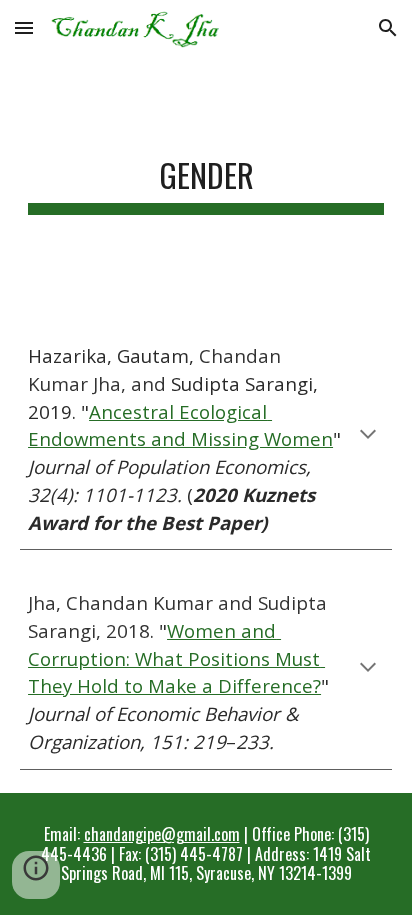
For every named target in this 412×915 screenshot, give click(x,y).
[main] (206, 179)
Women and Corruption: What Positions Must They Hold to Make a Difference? (176, 658)
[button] (24, 27)
